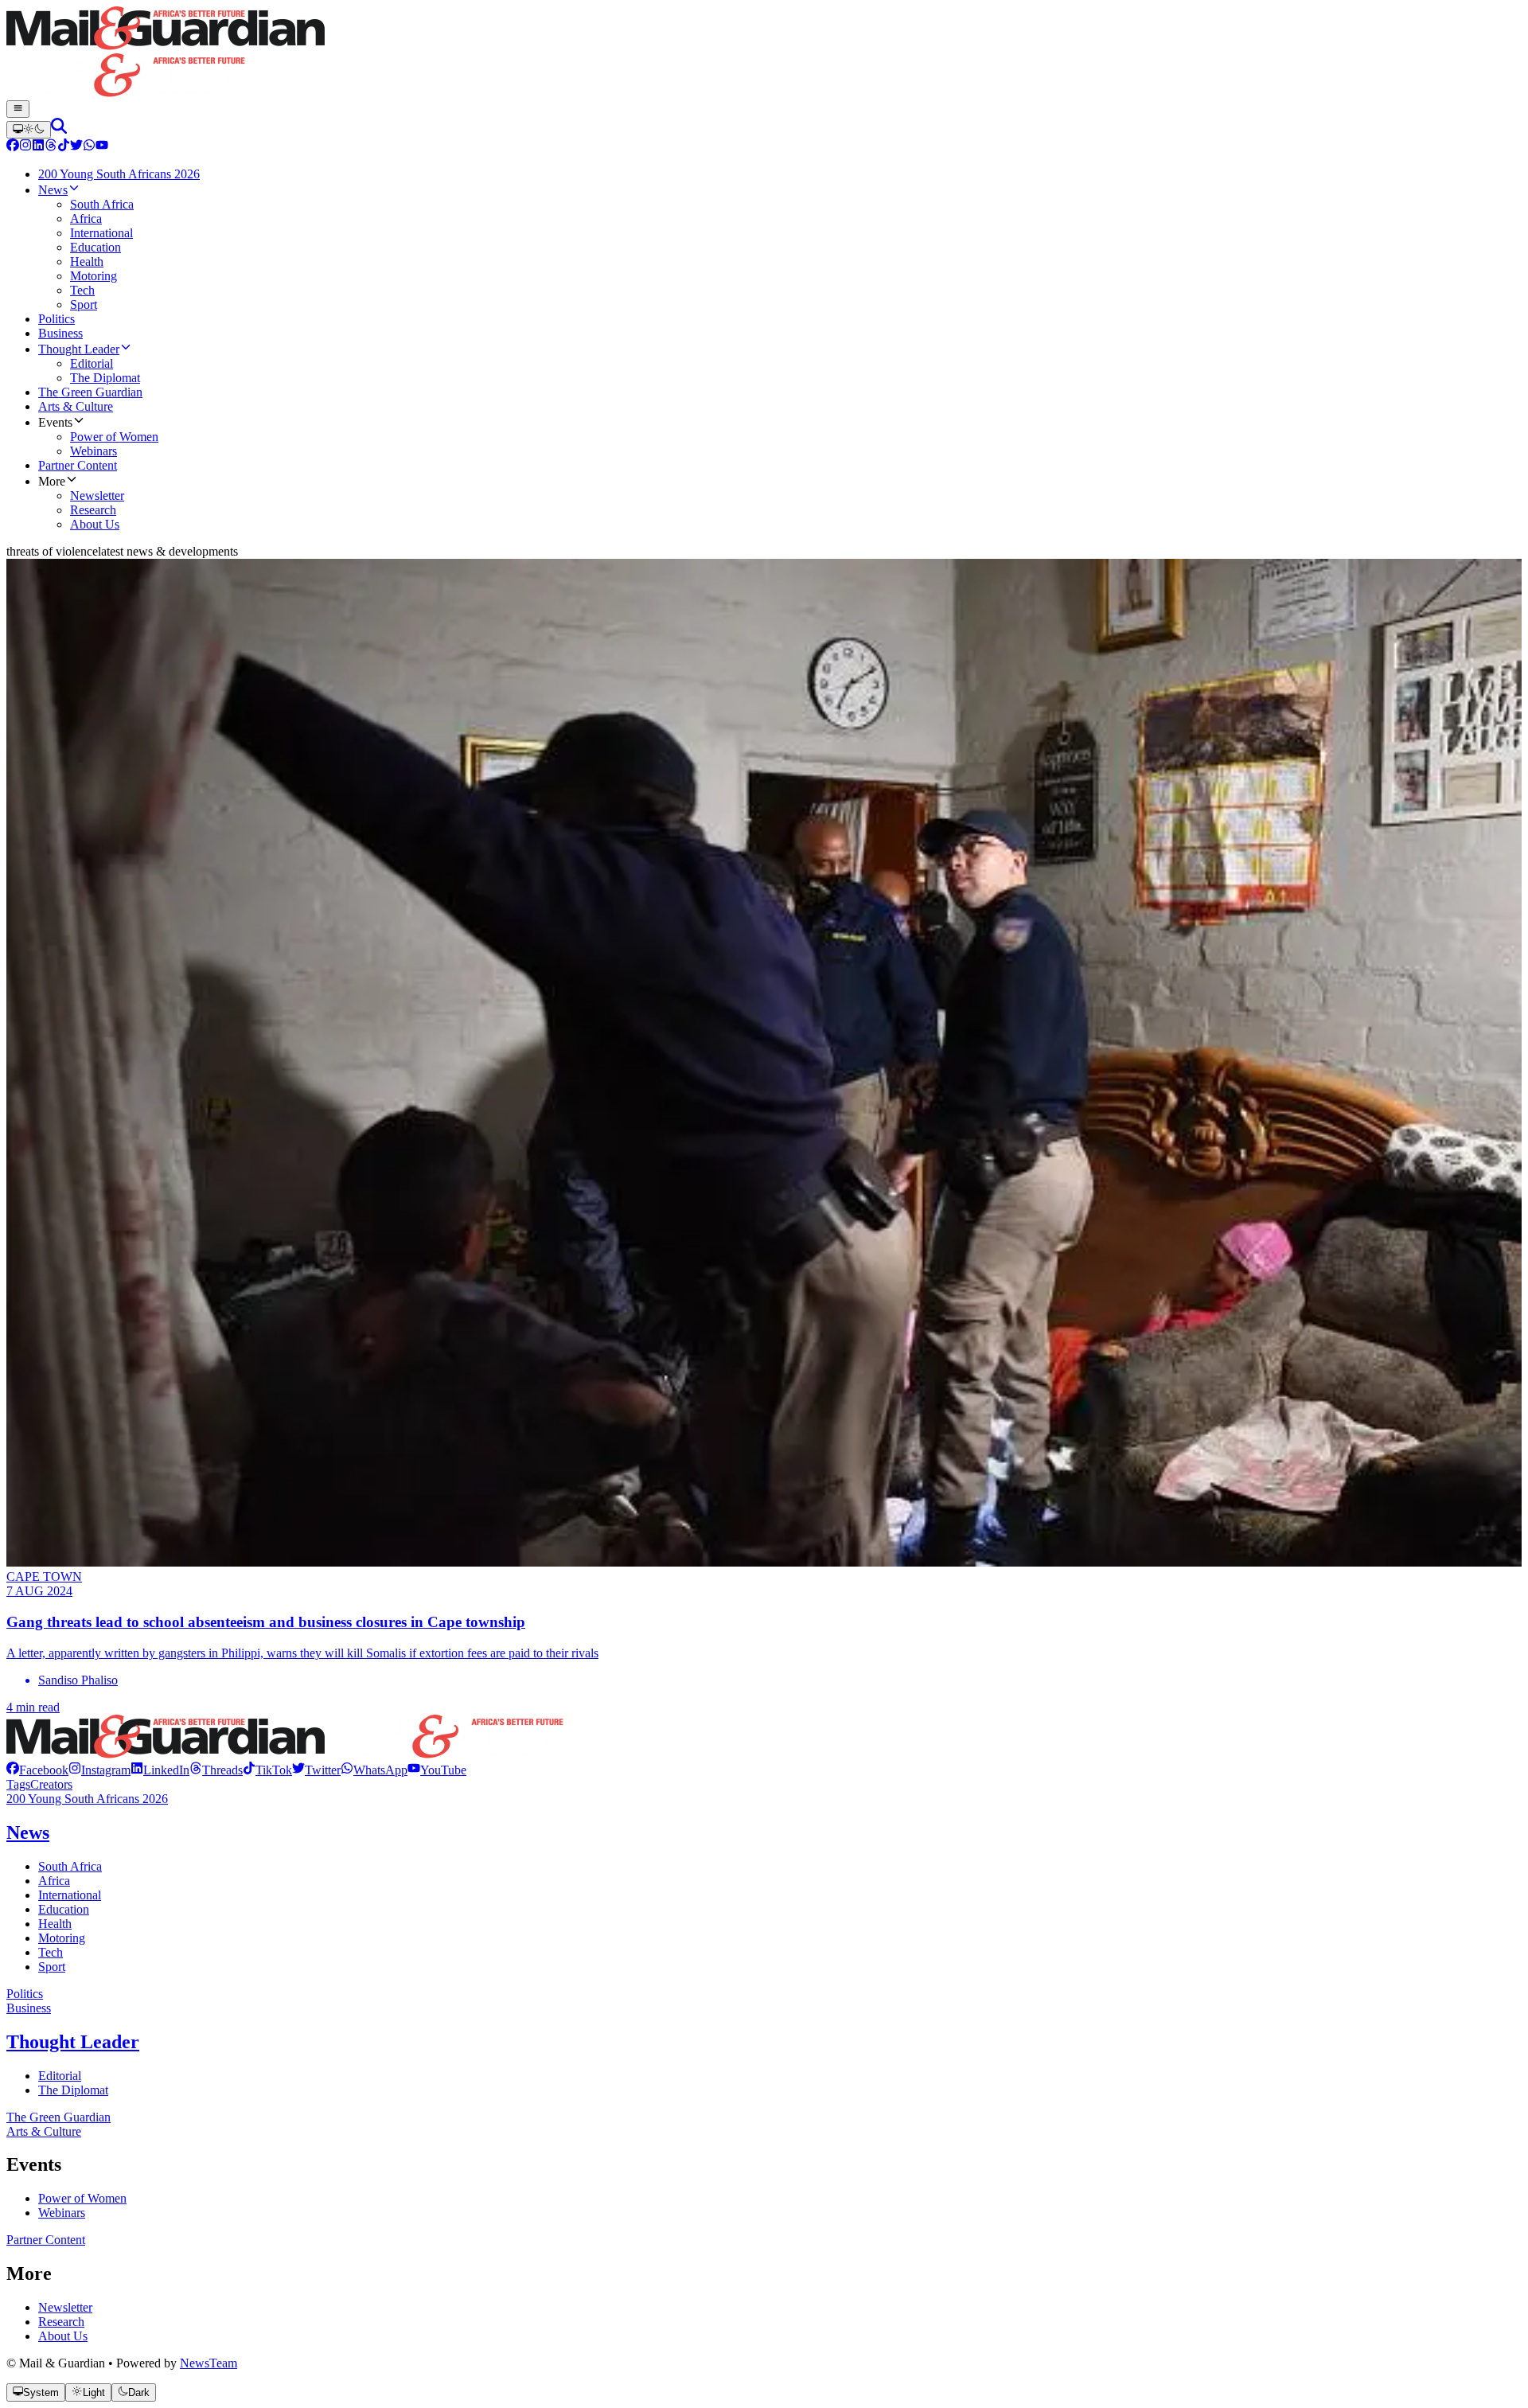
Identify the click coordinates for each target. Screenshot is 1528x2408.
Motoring (62, 1938)
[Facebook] (13, 147)
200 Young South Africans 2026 (87, 1799)
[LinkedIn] (38, 147)
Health (55, 1924)
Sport (52, 1967)
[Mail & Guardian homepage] (764, 53)
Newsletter (65, 2307)
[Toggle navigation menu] (18, 109)
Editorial (60, 2076)
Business (29, 2008)
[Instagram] (25, 147)
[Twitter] (76, 147)
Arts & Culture (44, 2131)
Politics (25, 1994)
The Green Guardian (58, 2117)
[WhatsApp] (89, 147)
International (70, 1895)
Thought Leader (73, 2042)
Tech (51, 1952)
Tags (18, 1784)
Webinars (62, 2213)
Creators (51, 1784)
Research (61, 2322)
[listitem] (37, 1770)
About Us (63, 2336)
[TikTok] (64, 147)
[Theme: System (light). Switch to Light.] (29, 130)
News (28, 1832)
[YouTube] (102, 147)
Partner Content (46, 2240)
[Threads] (51, 147)
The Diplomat (73, 2090)
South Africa (70, 1866)
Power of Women (82, 2198)
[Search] (59, 129)
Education (64, 1909)
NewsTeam (209, 2363)
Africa (54, 1881)
